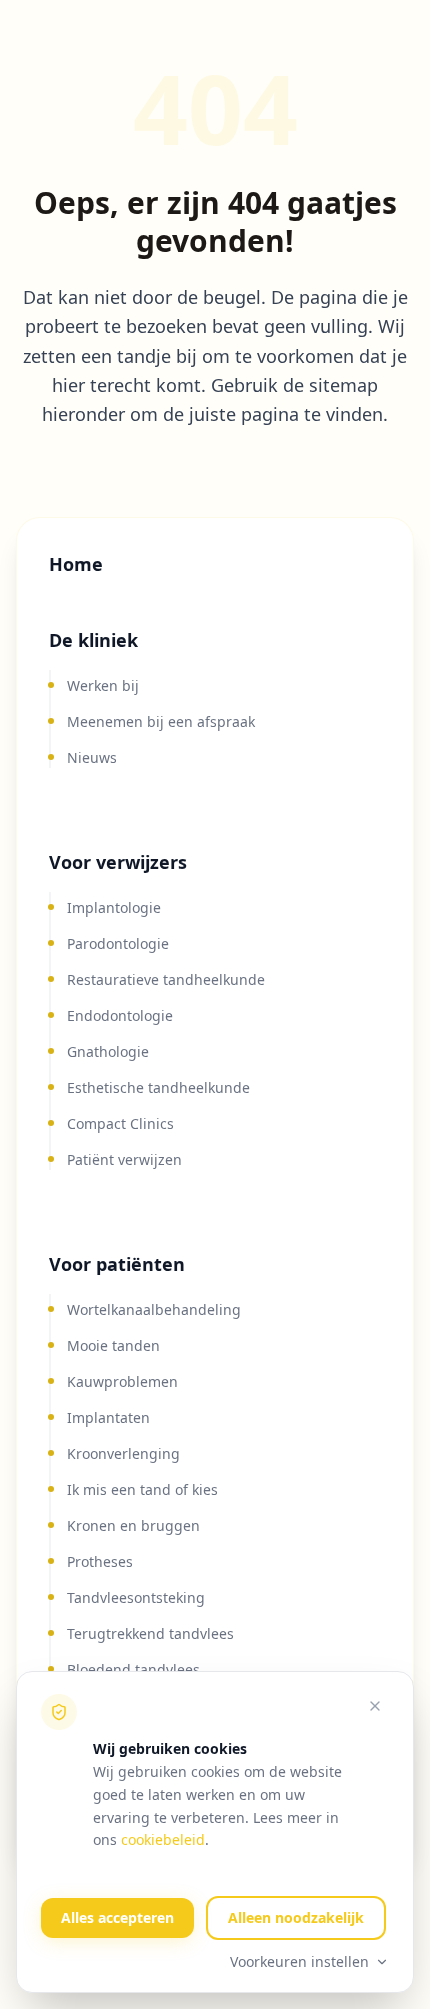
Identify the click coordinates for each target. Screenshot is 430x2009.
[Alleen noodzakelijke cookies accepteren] (375, 1706)
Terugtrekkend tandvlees (150, 1633)
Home (76, 564)
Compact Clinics (120, 1123)
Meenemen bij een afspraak (161, 721)
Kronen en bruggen (133, 1525)
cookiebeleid (163, 1839)
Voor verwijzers (118, 862)
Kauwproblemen (122, 1381)
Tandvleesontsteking (136, 1597)
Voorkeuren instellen (299, 1961)
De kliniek (93, 640)
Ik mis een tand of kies (142, 1489)
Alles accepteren (117, 1917)
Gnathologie (108, 1051)
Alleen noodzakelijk (296, 1917)
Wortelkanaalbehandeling (154, 1309)
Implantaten (108, 1417)
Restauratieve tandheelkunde (166, 979)
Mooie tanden (113, 1345)
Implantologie (114, 907)
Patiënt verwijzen (124, 1159)
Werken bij (103, 685)
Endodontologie (120, 1015)
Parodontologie (118, 943)
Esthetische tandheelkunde (158, 1087)
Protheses (100, 1561)
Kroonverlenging (123, 1453)
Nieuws (92, 757)
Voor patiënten (117, 1264)
